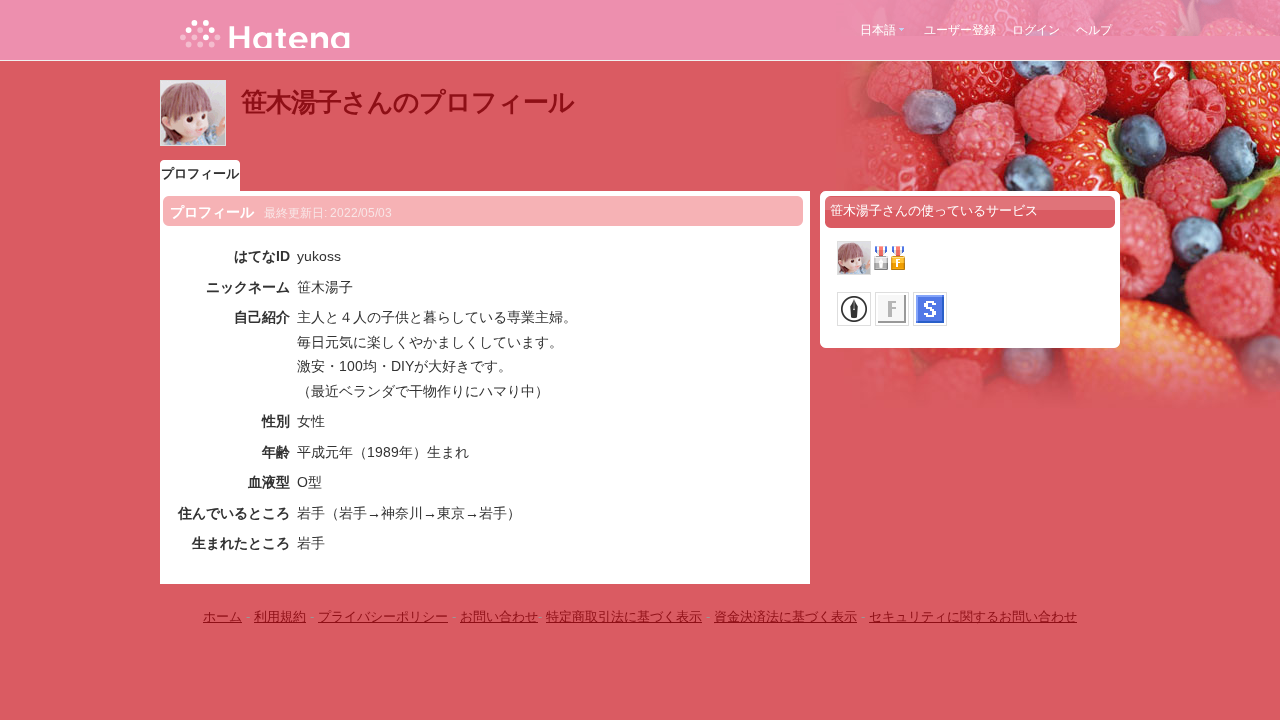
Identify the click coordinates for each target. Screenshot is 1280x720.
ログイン (1036, 30)
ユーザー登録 (960, 30)
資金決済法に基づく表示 (785, 616)
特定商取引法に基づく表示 (624, 616)
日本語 (878, 30)
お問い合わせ (499, 616)
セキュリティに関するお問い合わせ (973, 616)
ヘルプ (1094, 30)
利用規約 (280, 616)
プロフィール (200, 173)
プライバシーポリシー (383, 616)
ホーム (222, 616)
